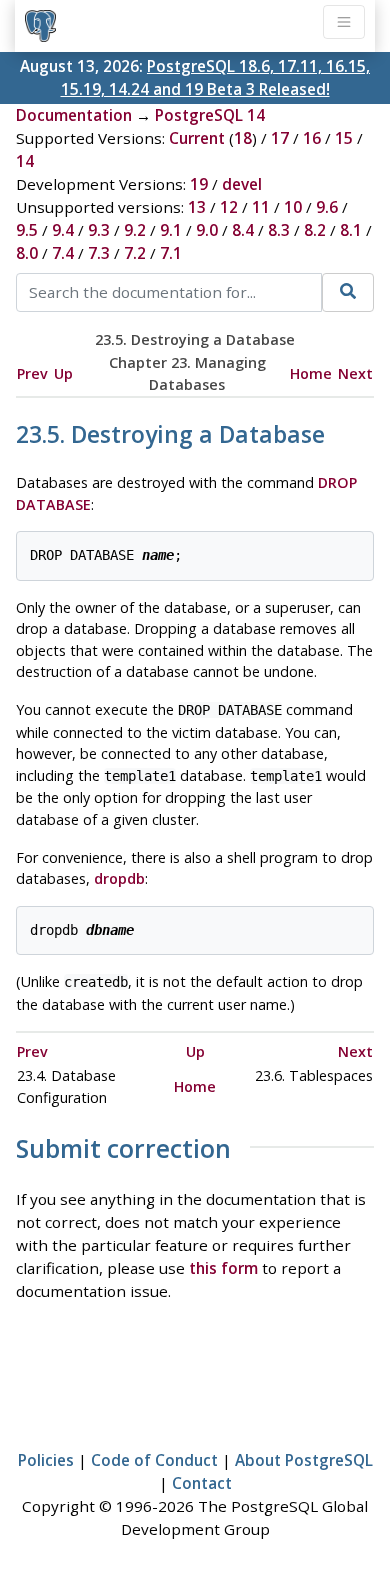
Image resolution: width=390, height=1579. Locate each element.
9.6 (327, 207)
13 (197, 207)
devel (242, 184)
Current (197, 138)
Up (63, 373)
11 (261, 207)
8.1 (351, 230)
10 (293, 207)
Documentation (74, 115)
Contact (202, 1483)
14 (25, 161)
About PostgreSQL (304, 1460)
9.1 (171, 230)
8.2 (315, 230)
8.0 (27, 253)
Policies (46, 1460)
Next (355, 373)
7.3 (99, 253)
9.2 (135, 230)
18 (243, 138)
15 (344, 138)
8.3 (279, 230)
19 (199, 184)
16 (312, 138)
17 (280, 138)
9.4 (63, 230)
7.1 (171, 253)
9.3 (99, 230)
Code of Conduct (154, 1460)
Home (311, 373)
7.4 (63, 253)
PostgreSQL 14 (210, 115)
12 (229, 207)
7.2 (135, 253)
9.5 (27, 230)
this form (223, 1268)
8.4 (243, 230)
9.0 (207, 230)
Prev (32, 373)
